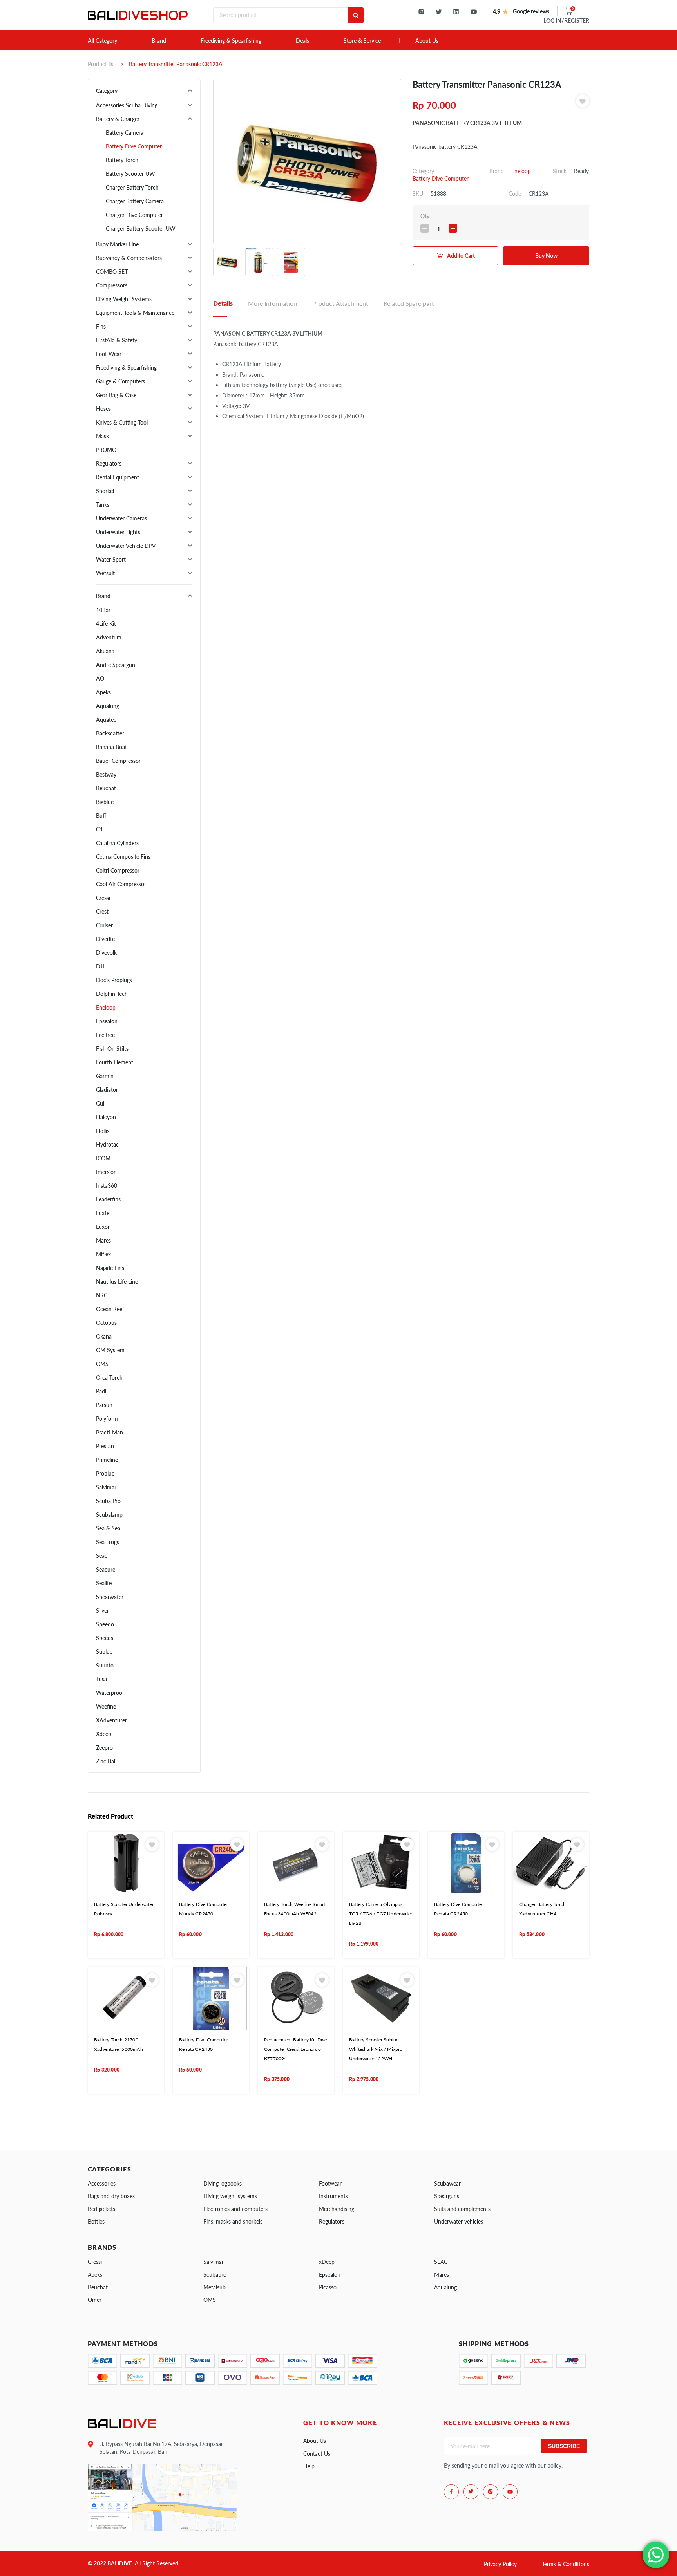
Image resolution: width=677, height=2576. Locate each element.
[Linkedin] (456, 12)
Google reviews (531, 11)
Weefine (106, 1706)
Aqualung (108, 706)
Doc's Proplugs (114, 980)
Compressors (112, 285)
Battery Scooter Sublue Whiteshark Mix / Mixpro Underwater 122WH (376, 2049)
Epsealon (107, 1021)
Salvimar (106, 1487)
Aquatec (106, 720)
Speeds (105, 1638)
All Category (102, 41)
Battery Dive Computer (134, 146)
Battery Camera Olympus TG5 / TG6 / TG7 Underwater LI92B (381, 1914)
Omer (95, 2300)
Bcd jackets (101, 2209)
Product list (101, 64)
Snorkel (105, 491)
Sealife (104, 1583)
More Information (272, 303)
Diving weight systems (230, 2196)
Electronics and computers (235, 2209)
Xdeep (104, 1734)
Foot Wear (109, 354)
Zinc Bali (106, 1761)
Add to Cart (461, 256)
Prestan (105, 1446)
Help (309, 2466)
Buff (101, 816)
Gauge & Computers (120, 381)
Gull (101, 1103)
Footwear (330, 2183)
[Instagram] (421, 12)
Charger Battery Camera (135, 201)
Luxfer (104, 1213)
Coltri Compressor (118, 870)
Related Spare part (409, 303)
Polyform (107, 1419)
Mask (102, 436)
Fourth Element (115, 1062)
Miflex (103, 1254)
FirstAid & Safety (117, 340)
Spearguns (447, 2196)
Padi (101, 1391)
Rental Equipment (118, 477)
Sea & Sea (108, 1528)
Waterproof (110, 1693)
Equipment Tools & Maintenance (135, 313)
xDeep (327, 2262)
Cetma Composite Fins (123, 857)
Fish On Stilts (112, 1049)
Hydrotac (107, 1144)
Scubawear (447, 2183)
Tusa (101, 1679)
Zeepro (104, 1748)
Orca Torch (109, 1377)
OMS (102, 1364)
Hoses (103, 409)
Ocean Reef (110, 1309)
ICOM (103, 1158)
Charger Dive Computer (134, 215)
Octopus (106, 1323)
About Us (427, 41)
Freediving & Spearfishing (231, 41)
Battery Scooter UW (130, 174)
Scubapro (215, 2275)
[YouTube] (474, 12)
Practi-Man (110, 1432)
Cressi (103, 898)
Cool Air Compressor (121, 884)
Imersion (106, 1172)
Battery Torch (122, 160)
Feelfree (105, 1035)
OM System (110, 1350)
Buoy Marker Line (117, 244)
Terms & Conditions (566, 2564)
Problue (105, 1473)
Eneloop (106, 1007)
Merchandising (337, 2209)
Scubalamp (109, 1515)
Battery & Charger (118, 119)
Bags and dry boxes (111, 2196)
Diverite (105, 939)
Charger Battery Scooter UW (141, 229)
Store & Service (362, 41)
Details (223, 303)
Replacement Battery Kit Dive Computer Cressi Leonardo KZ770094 (296, 2049)
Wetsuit (105, 573)
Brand (159, 41)
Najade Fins (110, 1268)
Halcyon (106, 1117)
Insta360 (107, 1186)
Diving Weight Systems (124, 299)
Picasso (328, 2287)
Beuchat (106, 788)
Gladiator (107, 1090)
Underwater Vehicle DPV (126, 546)
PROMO (106, 450)
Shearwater (110, 1597)
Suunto (105, 1665)
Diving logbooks (223, 2183)
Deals (302, 41)
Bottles (96, 2221)
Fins (101, 326)
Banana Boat (111, 747)
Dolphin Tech (112, 994)
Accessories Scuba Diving (127, 105)
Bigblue (105, 802)
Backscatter (110, 733)
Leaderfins (108, 1199)
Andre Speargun (116, 665)
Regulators (109, 463)
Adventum (109, 637)
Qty (425, 216)
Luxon (103, 1227)
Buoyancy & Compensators (129, 258)
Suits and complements (462, 2209)
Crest (102, 911)
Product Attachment (340, 303)
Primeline (107, 1460)
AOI (101, 678)
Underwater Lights (118, 532)
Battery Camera (125, 133)
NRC (102, 1295)
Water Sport (111, 559)
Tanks (103, 505)
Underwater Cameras (121, 518)
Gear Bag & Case (116, 395)
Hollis (103, 1131)
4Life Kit (106, 624)
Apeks (103, 692)
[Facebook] (451, 2492)
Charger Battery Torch (132, 187)
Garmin (105, 1076)
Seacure (106, 1569)
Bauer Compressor (118, 761)
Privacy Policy (500, 2564)
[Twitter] (439, 12)
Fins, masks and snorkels (233, 2221)
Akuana (105, 651)
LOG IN (566, 21)
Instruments (333, 2196)
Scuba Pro (108, 1501)
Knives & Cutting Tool (122, 422)
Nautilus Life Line (117, 1282)
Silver (102, 1610)
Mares (103, 1240)
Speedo (105, 1624)
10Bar (103, 610)
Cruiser (104, 925)
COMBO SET (112, 272)
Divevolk (106, 953)
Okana (104, 1336)
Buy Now (546, 256)
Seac (102, 1556)
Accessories (102, 2183)
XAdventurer (111, 1720)
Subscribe (564, 2446)
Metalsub (215, 2287)
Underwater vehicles (459, 2221)
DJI (100, 966)
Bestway (106, 774)
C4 (99, 829)
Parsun (104, 1405)
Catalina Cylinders (117, 843)
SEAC (441, 2262)
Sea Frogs (108, 1542)
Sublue (104, 1652)
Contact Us (317, 2454)
